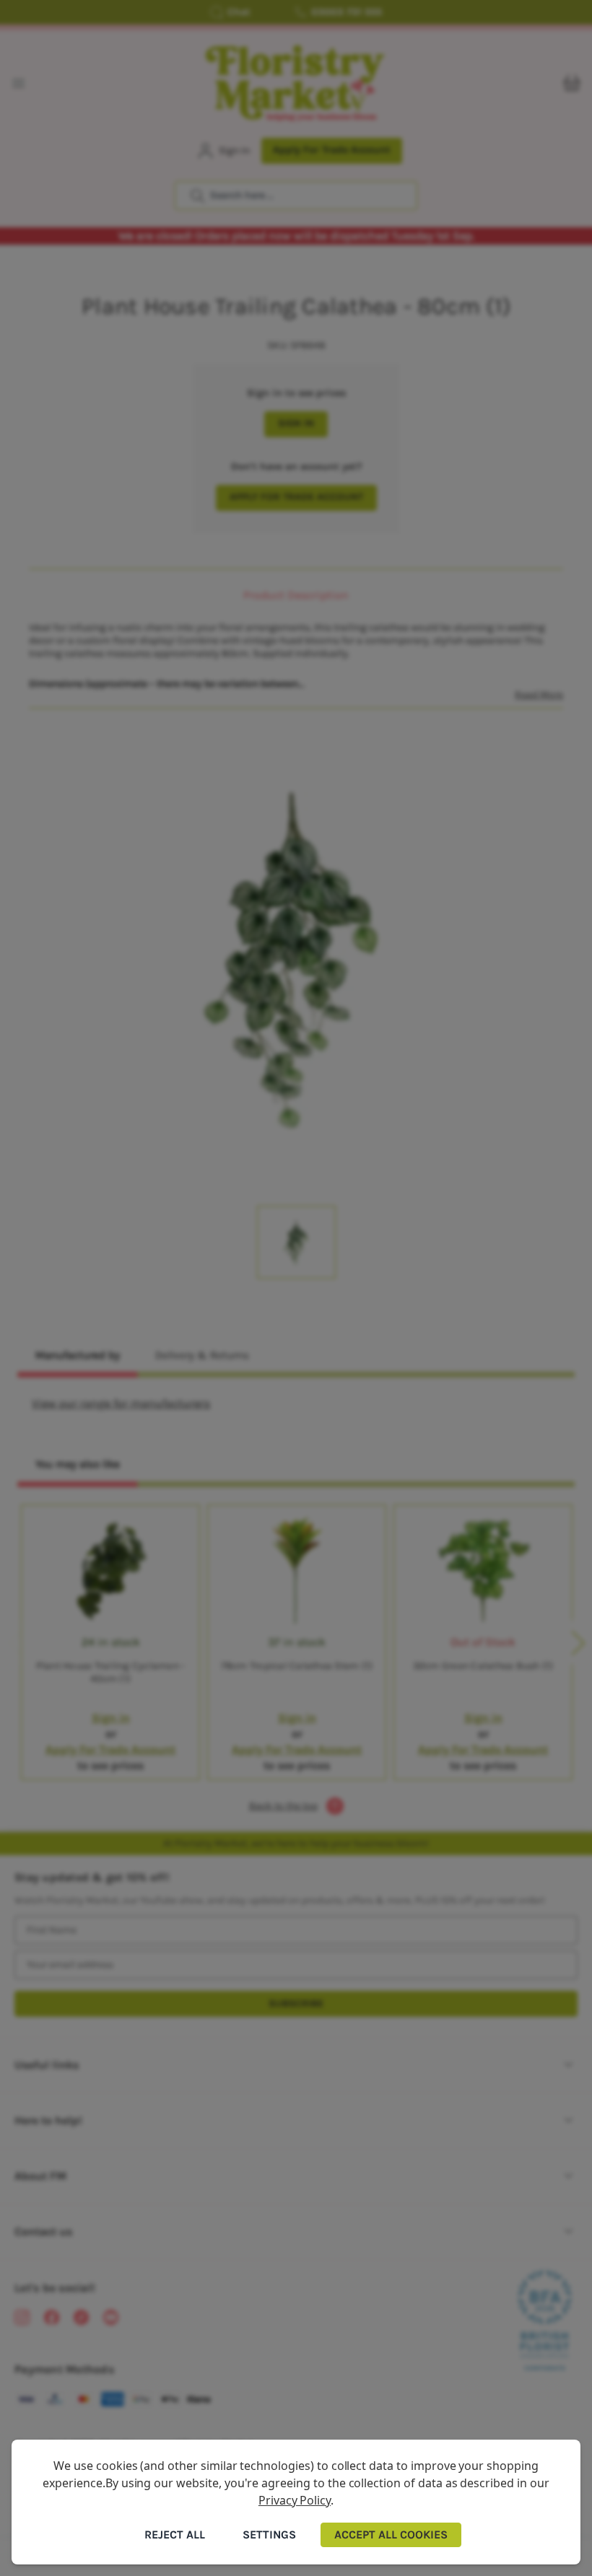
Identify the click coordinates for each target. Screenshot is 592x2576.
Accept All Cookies (391, 2535)
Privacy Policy (295, 2500)
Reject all (175, 2535)
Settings (269, 2535)
